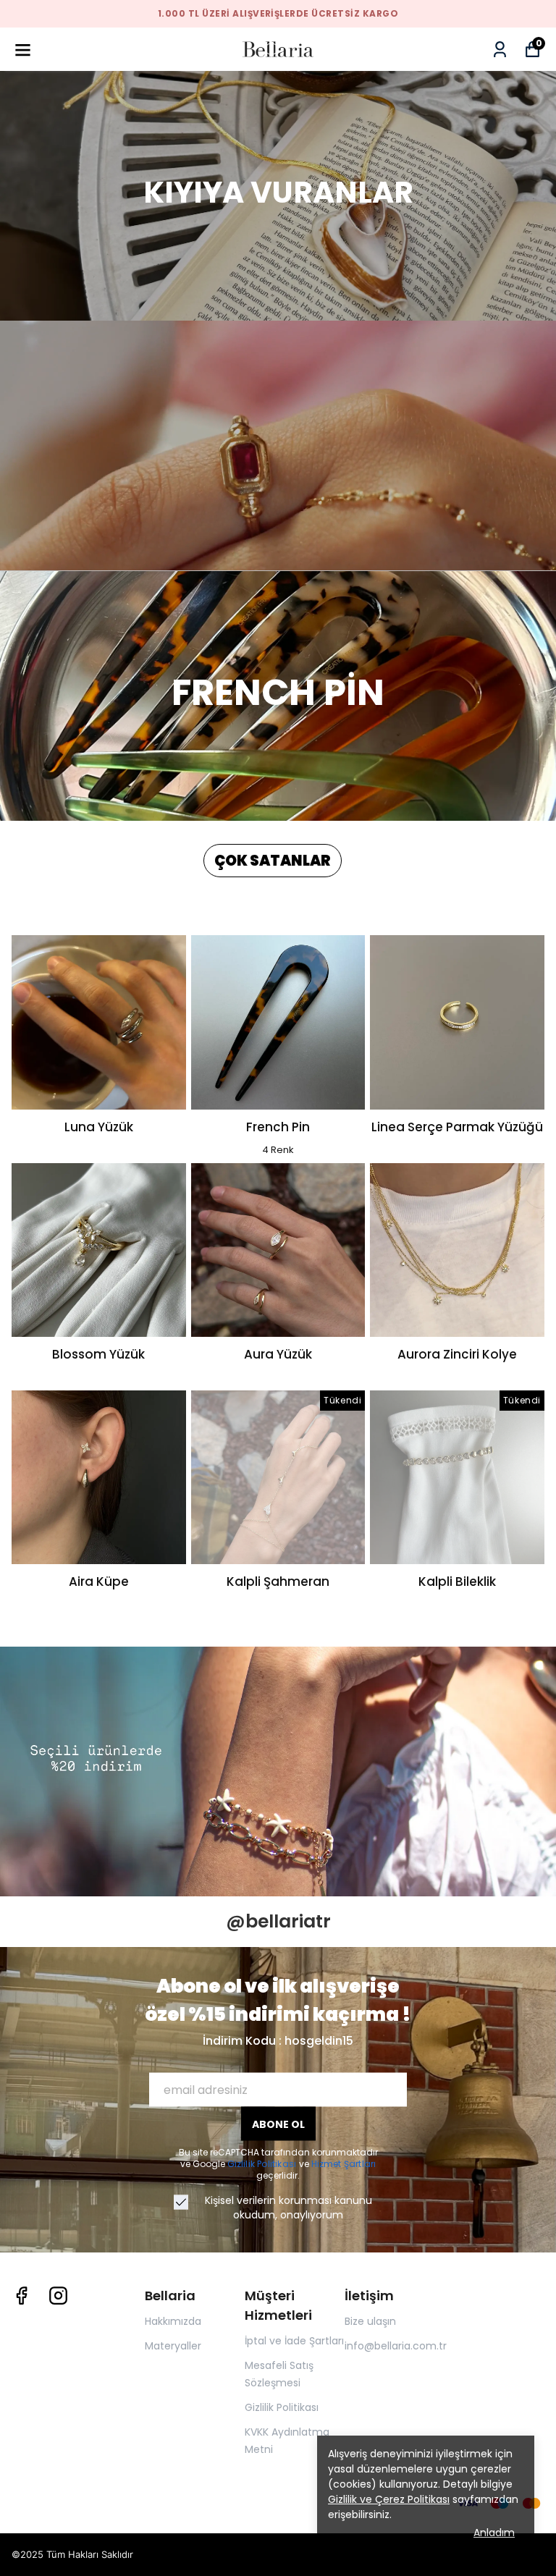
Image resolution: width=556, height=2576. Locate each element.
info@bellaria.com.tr (396, 2346)
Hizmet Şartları (344, 2164)
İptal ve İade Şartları (294, 2341)
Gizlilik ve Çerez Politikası (389, 2499)
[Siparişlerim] (500, 50)
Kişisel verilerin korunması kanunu (288, 2200)
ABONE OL (278, 2124)
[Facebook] (21, 2296)
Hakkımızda (173, 2321)
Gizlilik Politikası (263, 2164)
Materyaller (173, 2346)
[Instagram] (58, 2296)
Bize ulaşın (370, 2321)
